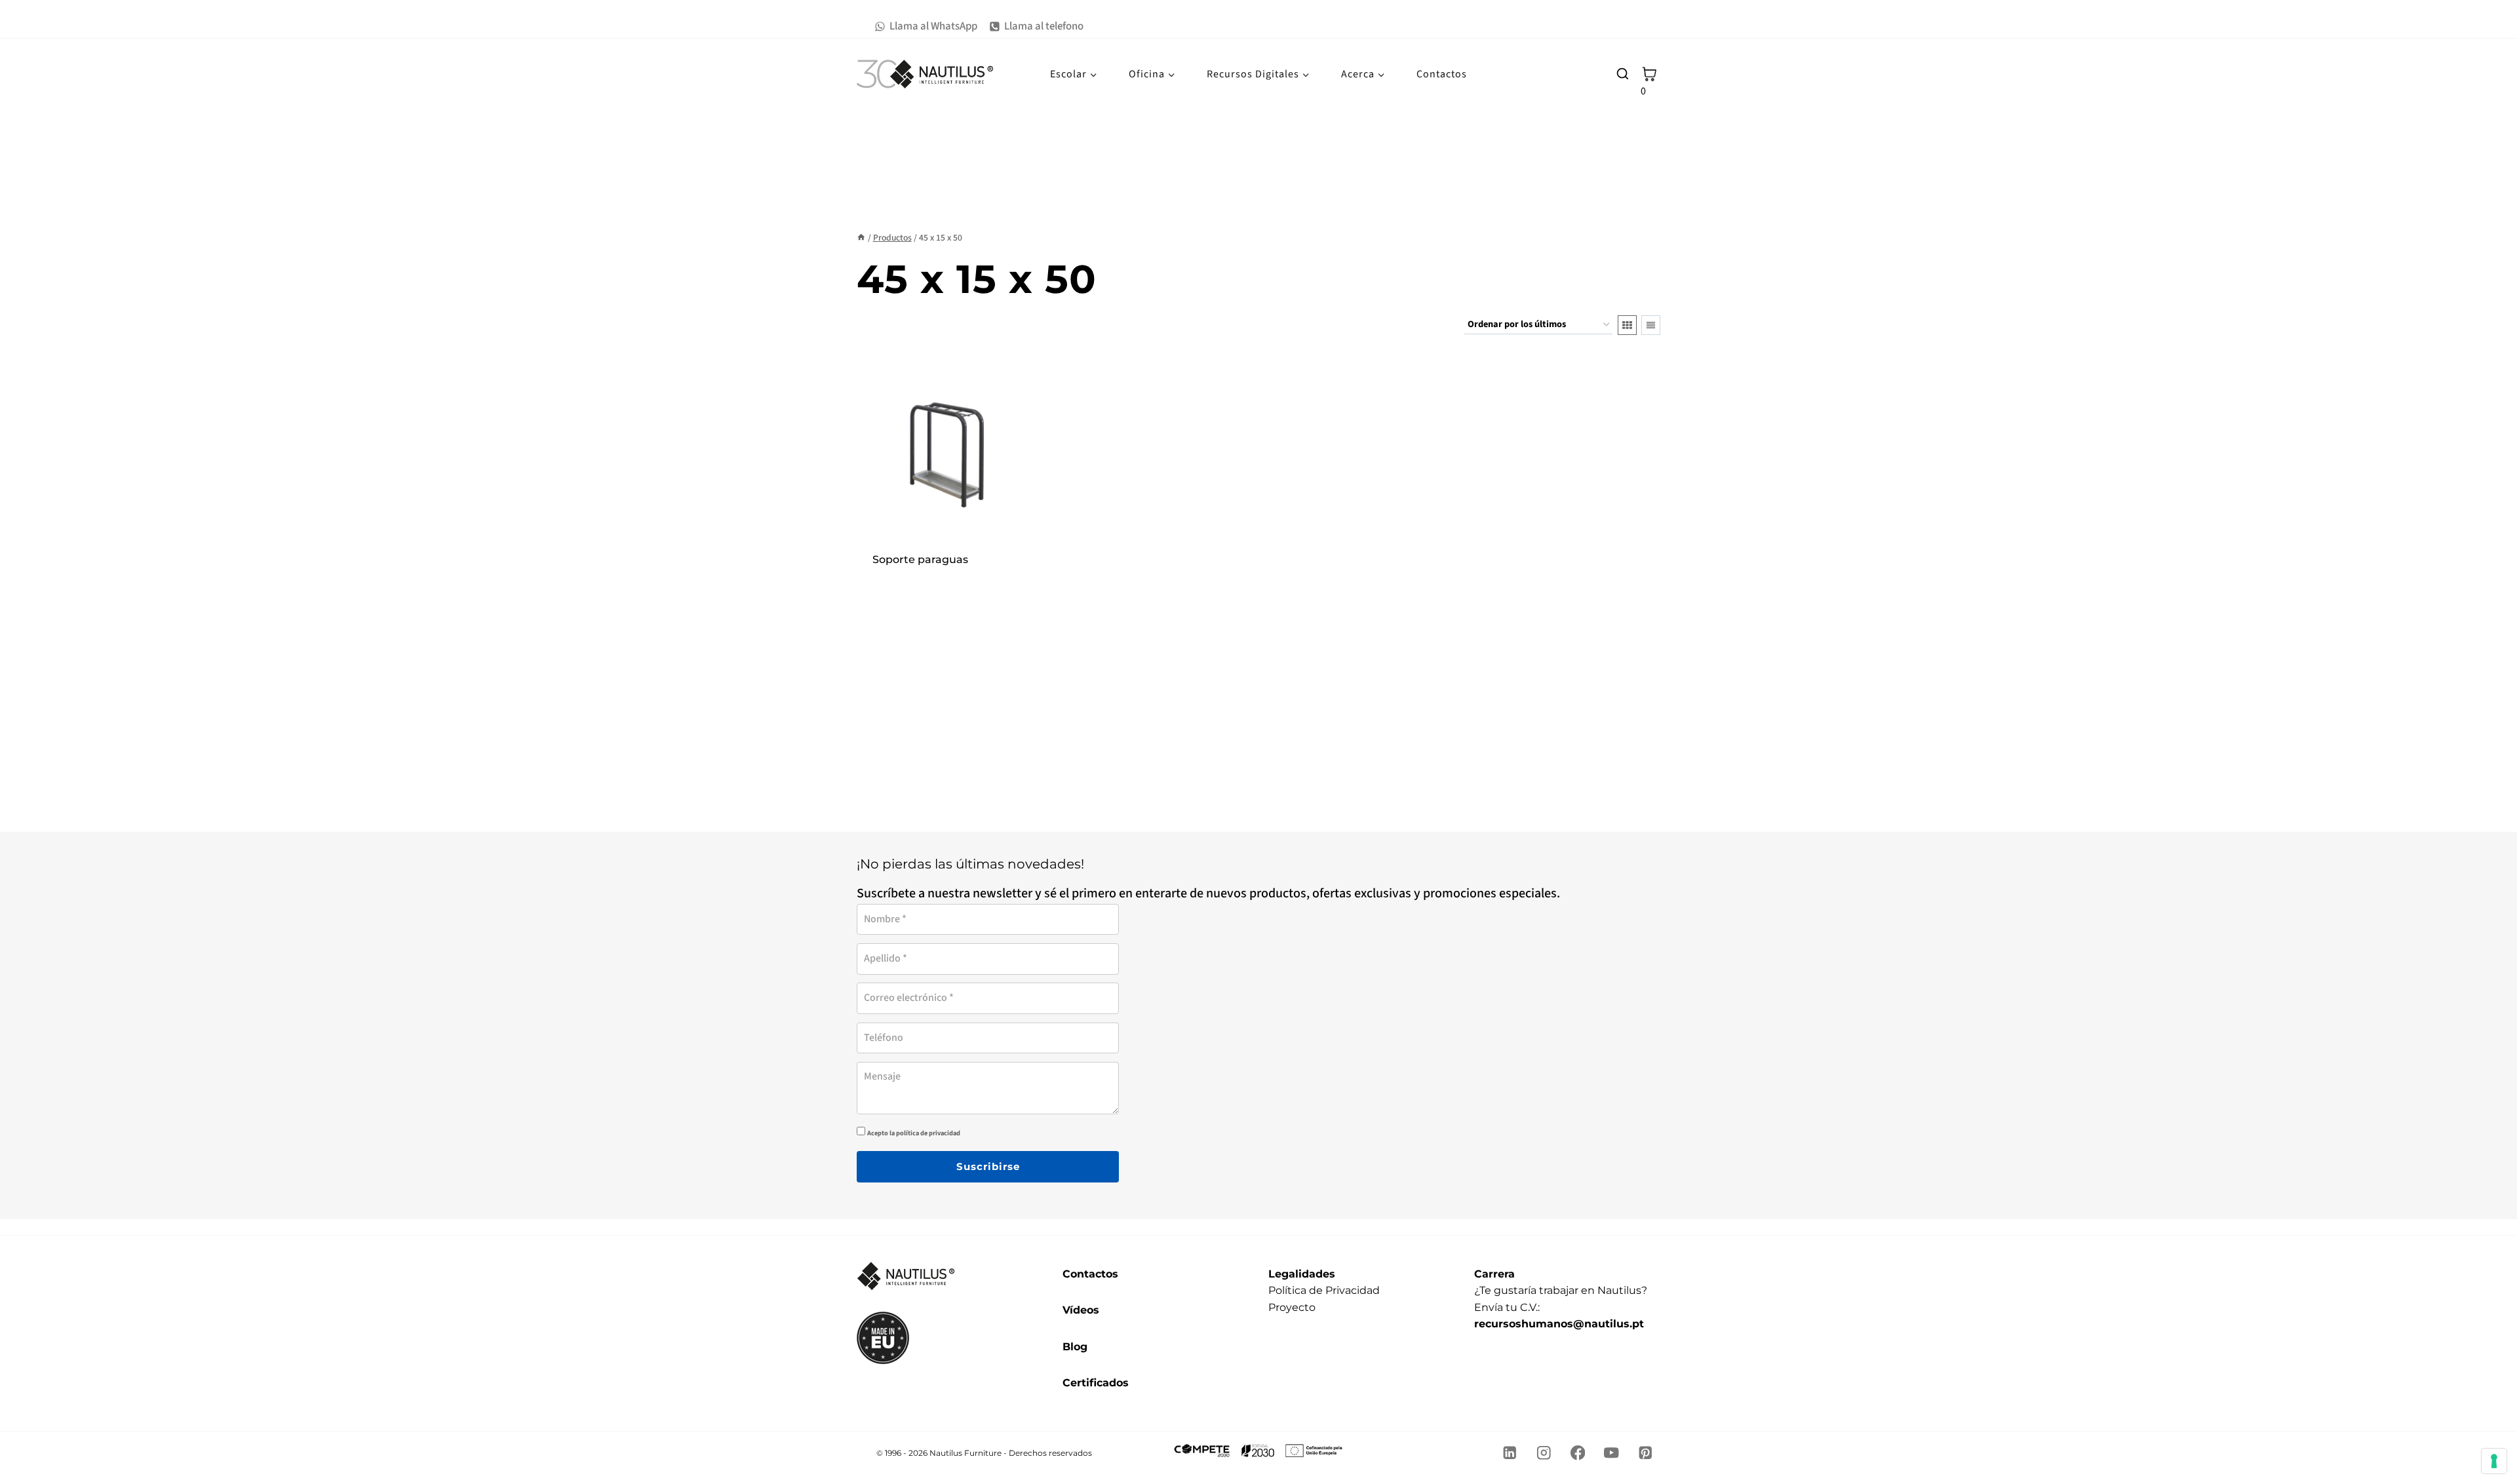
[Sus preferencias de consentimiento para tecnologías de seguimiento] (2494, 1461)
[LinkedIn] (1510, 1453)
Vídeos (1081, 1310)
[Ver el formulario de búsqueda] (1622, 74)
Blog (1075, 1347)
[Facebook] (1577, 1453)
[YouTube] (1611, 1453)
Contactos (1442, 74)
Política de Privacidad (1324, 1290)
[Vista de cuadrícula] (1627, 325)
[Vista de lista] (1651, 325)
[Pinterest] (1646, 1453)
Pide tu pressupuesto (947, 577)
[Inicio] (861, 238)
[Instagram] (1544, 1453)
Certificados (1096, 1383)
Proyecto (1292, 1307)
